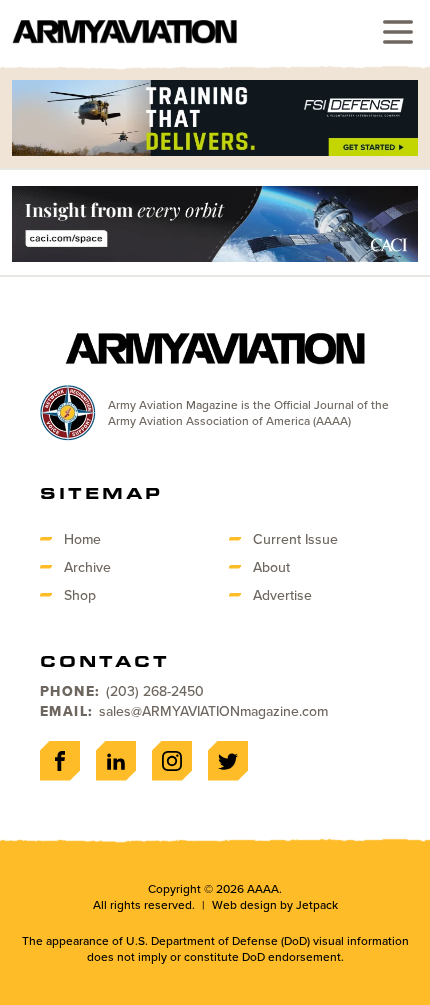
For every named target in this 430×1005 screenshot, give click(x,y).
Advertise (282, 595)
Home (82, 539)
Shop (80, 595)
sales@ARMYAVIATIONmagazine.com (213, 711)
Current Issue (295, 539)
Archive (87, 567)
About (271, 567)
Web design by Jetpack (275, 904)
